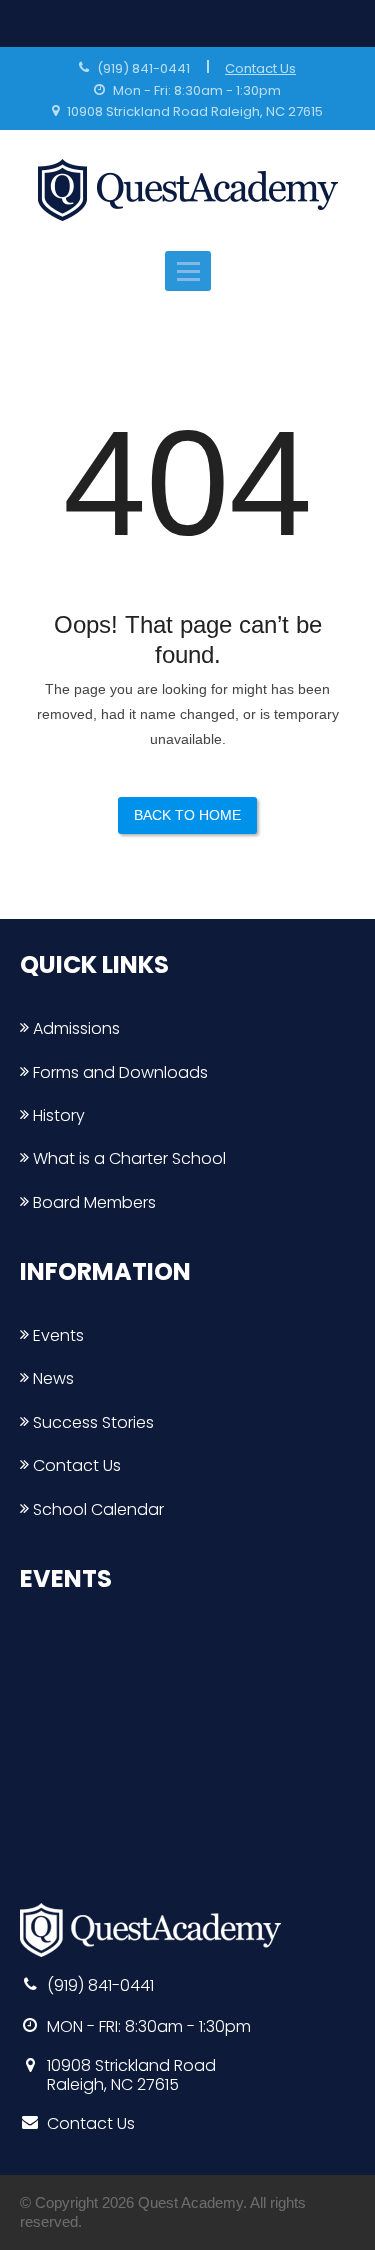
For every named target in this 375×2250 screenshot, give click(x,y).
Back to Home (187, 815)
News (51, 1378)
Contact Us (260, 68)
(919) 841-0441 (143, 68)
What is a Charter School (127, 1158)
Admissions (74, 1028)
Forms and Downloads (118, 1072)
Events (56, 1335)
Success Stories (91, 1422)
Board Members (92, 1202)
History (57, 1115)
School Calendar (96, 1509)
